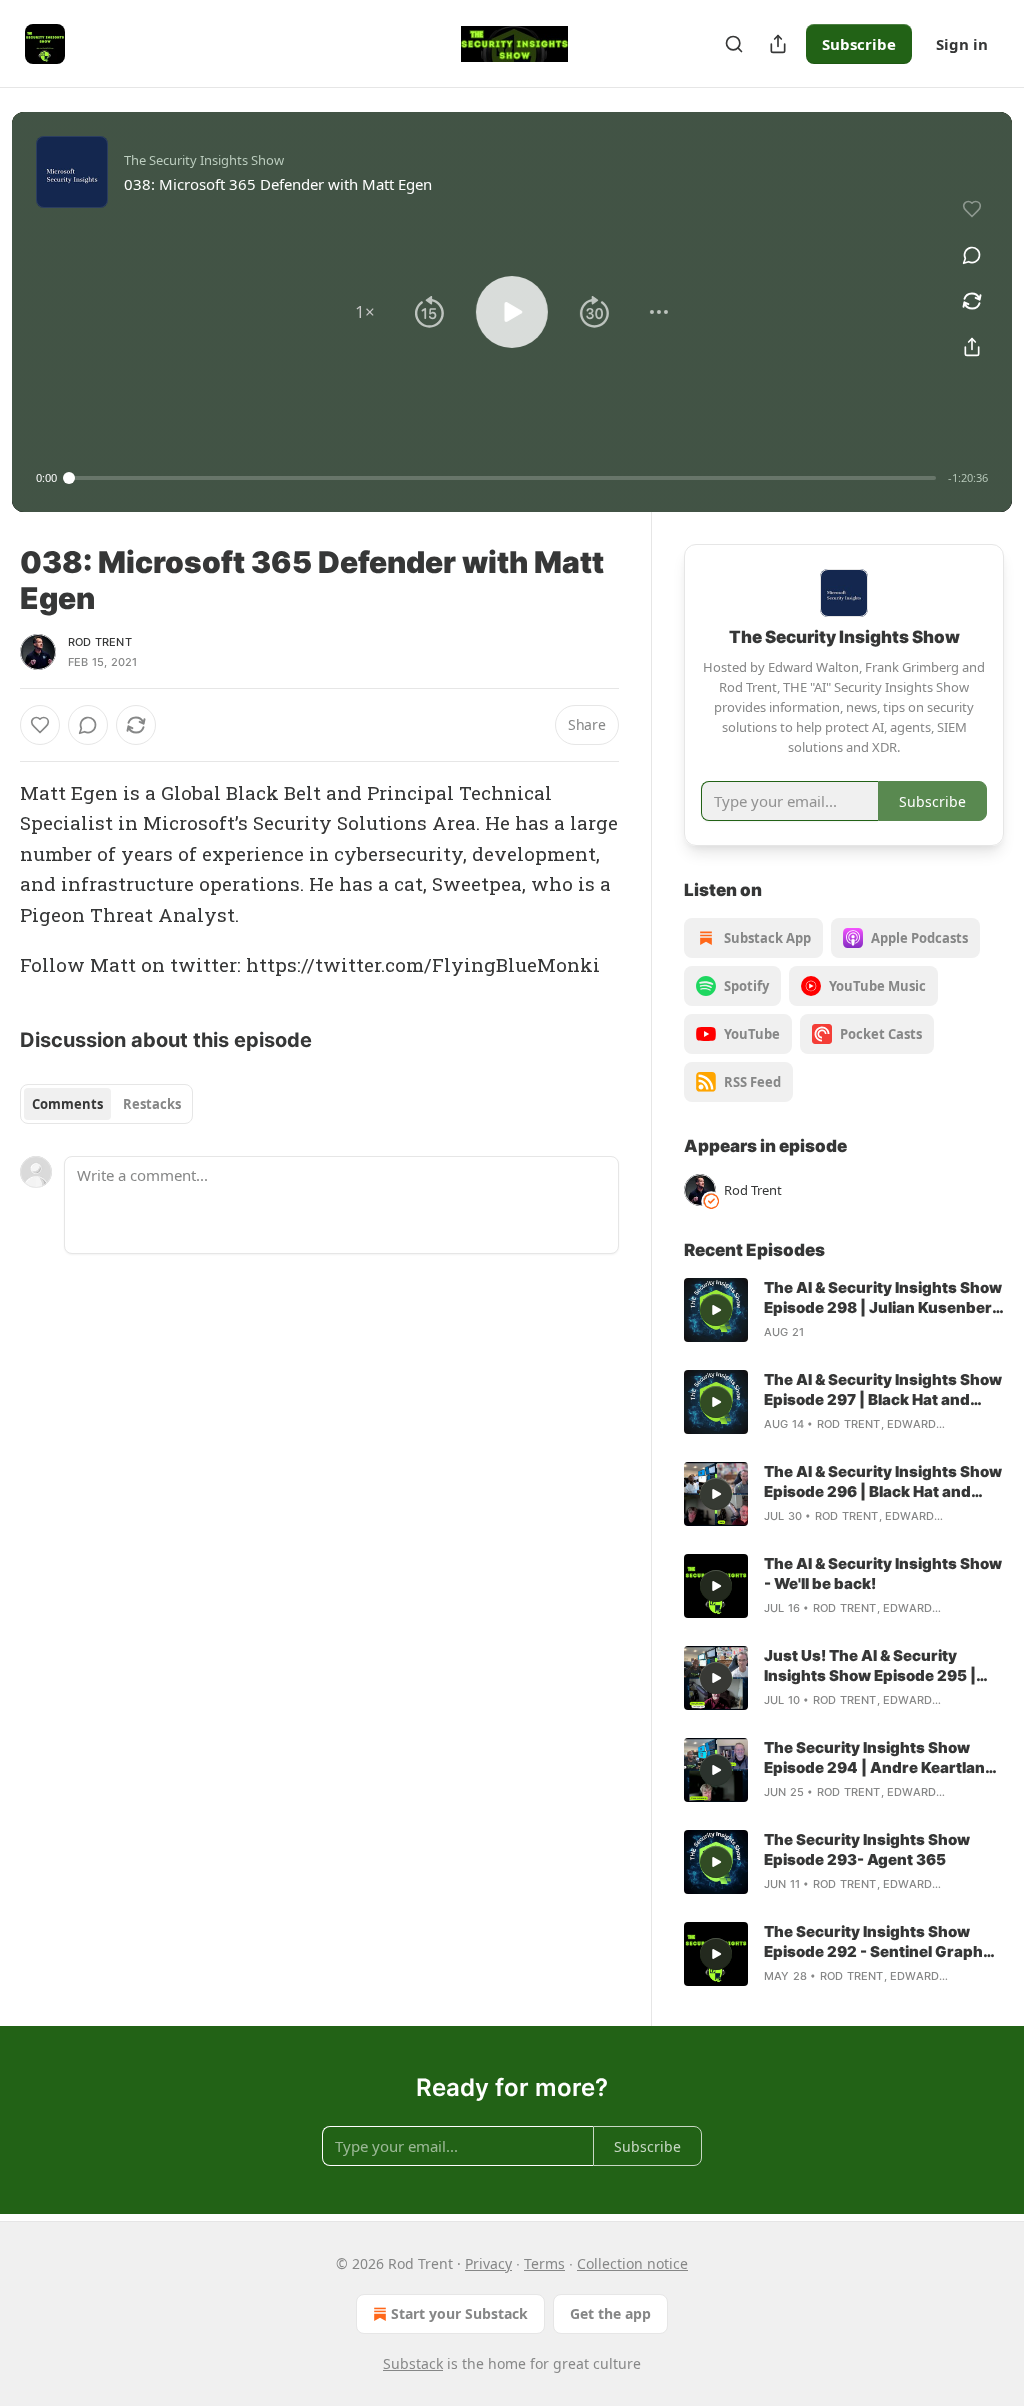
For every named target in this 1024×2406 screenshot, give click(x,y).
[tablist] (106, 1104)
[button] (365, 312)
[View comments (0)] (972, 255)
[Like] (40, 725)
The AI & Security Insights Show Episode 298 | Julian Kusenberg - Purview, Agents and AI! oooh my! (883, 1298)
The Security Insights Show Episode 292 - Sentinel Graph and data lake (873, 1942)
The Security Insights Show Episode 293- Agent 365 (867, 1849)
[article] (844, 1310)
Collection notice (632, 2263)
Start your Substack (459, 2313)
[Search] (734, 44)
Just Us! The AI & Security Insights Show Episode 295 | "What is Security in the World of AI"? (875, 1666)
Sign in (962, 44)
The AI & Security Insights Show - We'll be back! (883, 1573)
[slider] (502, 478)
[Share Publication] (778, 44)
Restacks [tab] (152, 1104)
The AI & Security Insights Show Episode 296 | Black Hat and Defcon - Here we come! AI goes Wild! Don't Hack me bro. (883, 1482)
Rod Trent (100, 642)
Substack (413, 2363)
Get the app (610, 2313)
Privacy (488, 2263)
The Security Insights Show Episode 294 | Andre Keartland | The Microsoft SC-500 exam (884, 1758)
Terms (544, 2263)
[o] (716, 1310)
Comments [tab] (67, 1104)
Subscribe (859, 44)
